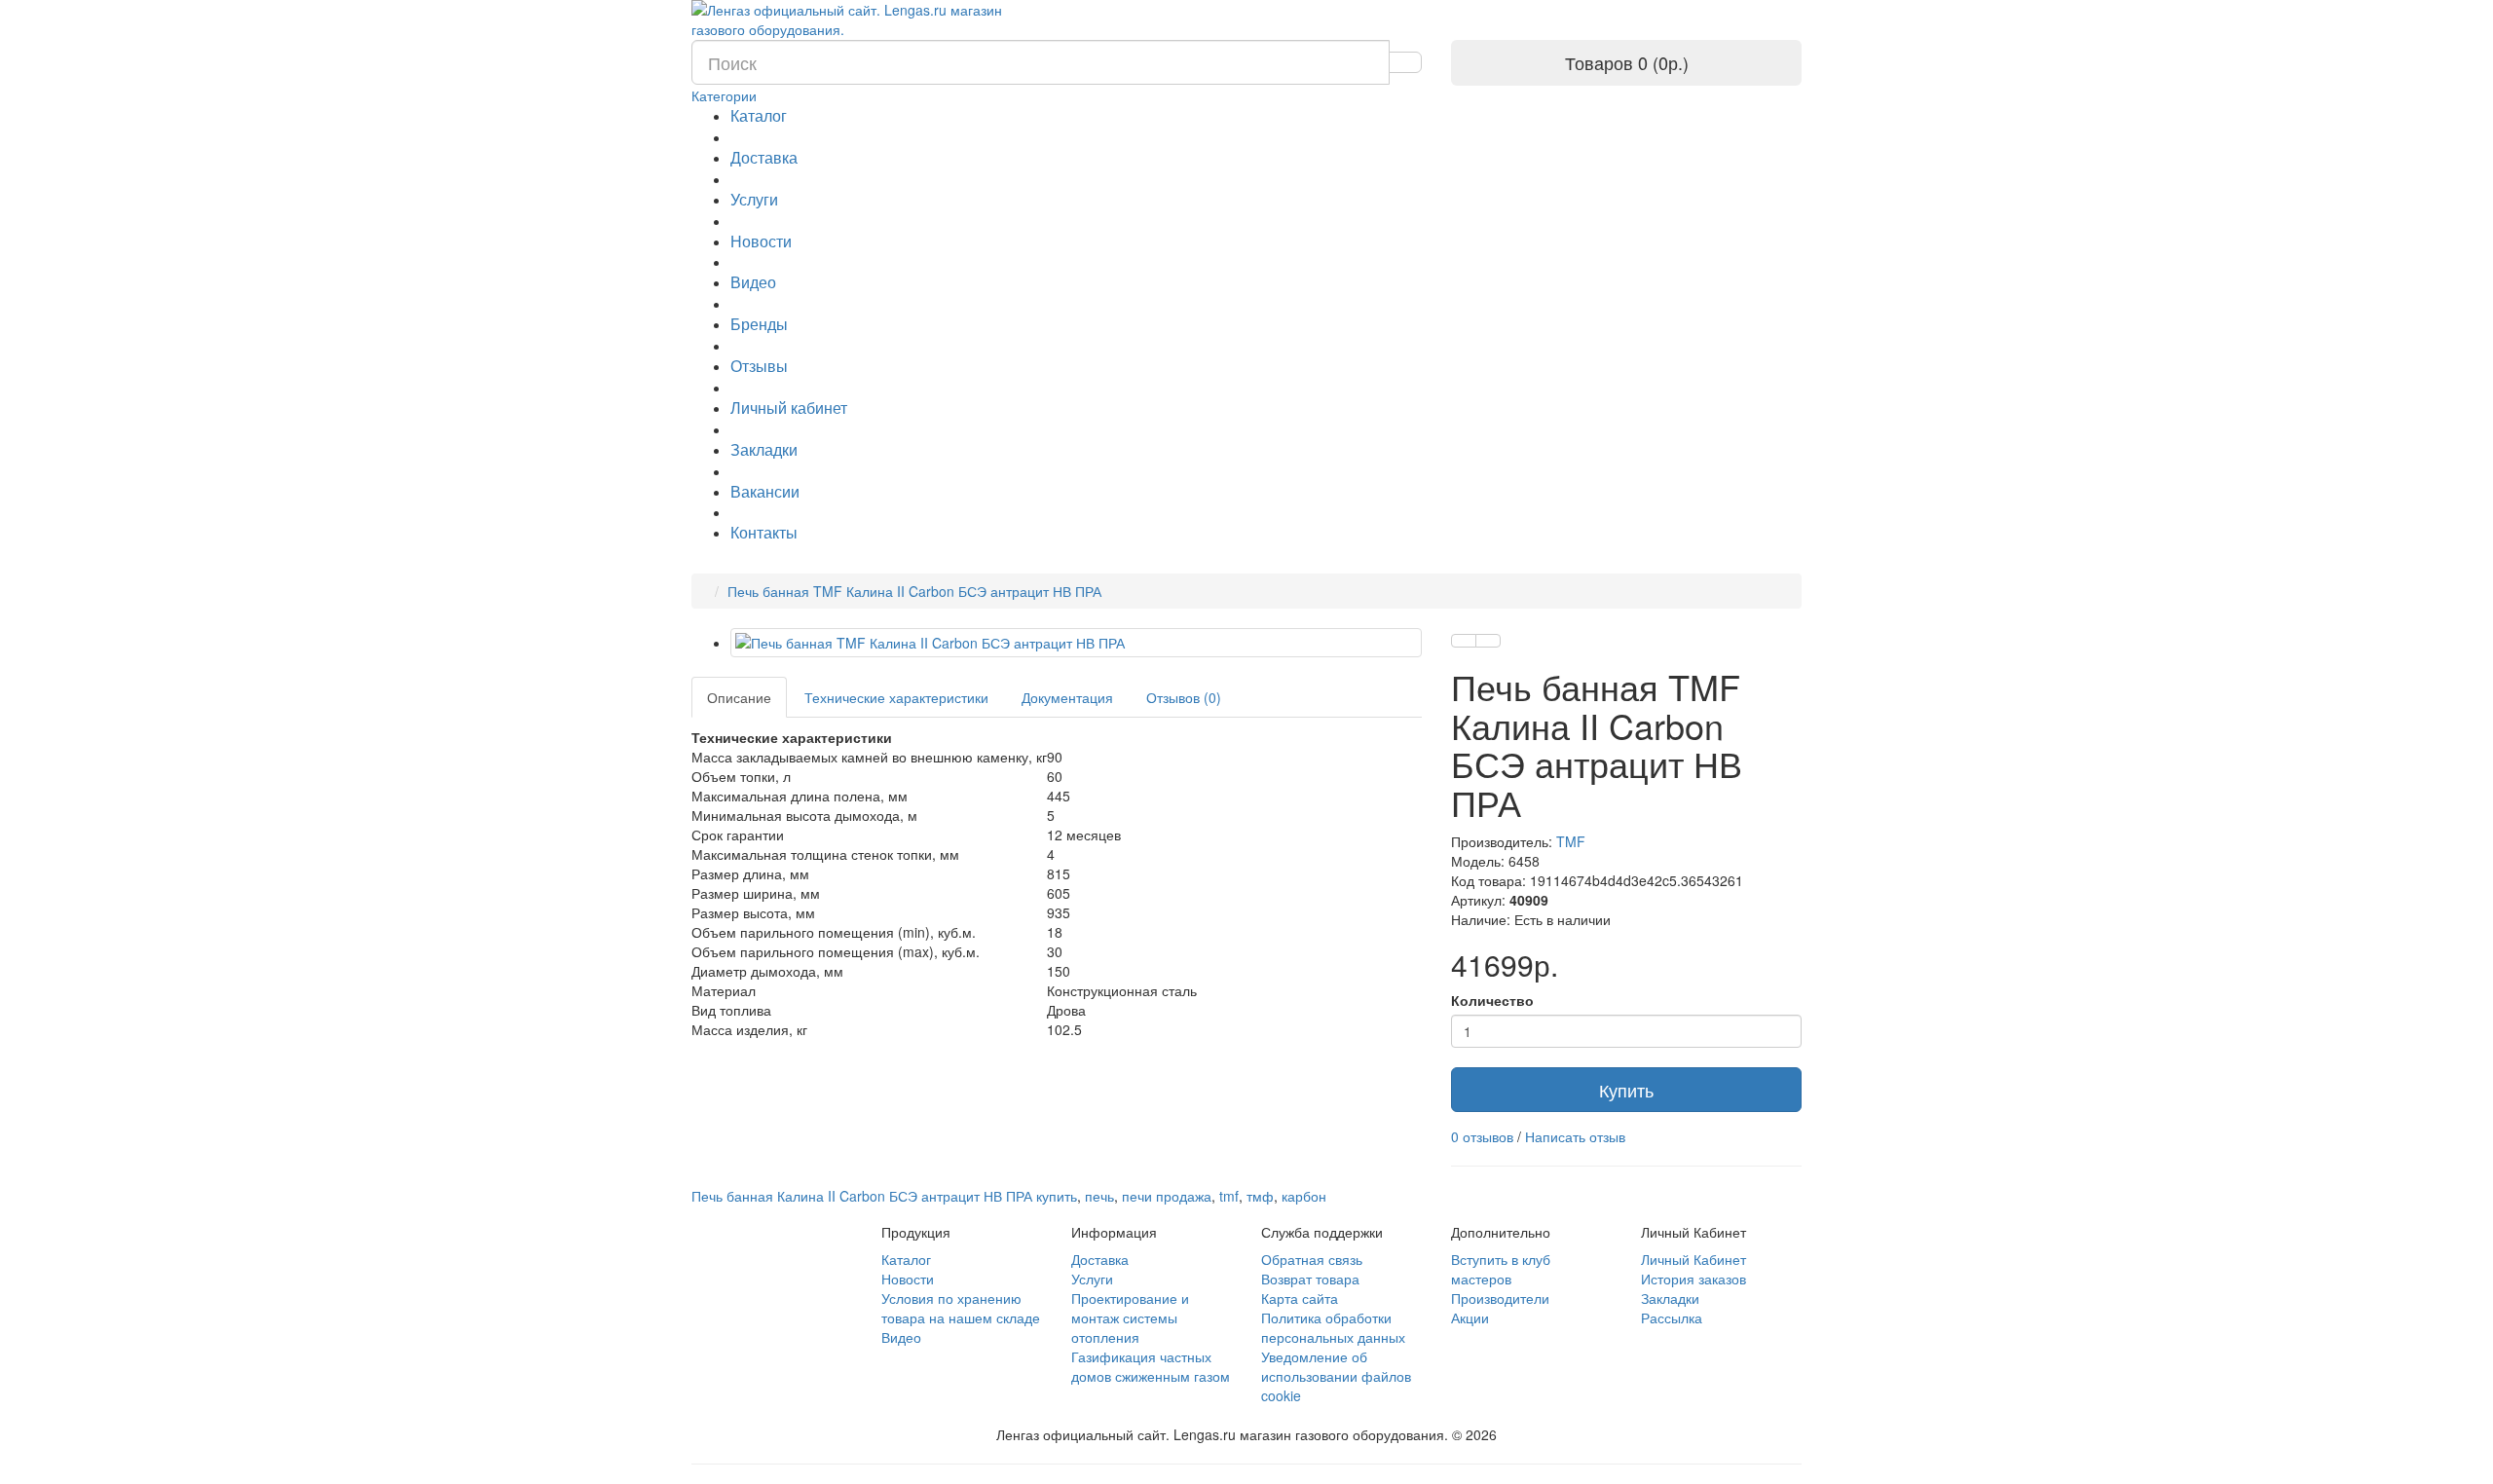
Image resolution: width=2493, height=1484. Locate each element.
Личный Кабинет (1693, 1259)
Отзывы (759, 366)
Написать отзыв (1575, 1136)
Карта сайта (1300, 1298)
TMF (1571, 841)
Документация (1067, 697)
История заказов (1693, 1279)
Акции (1470, 1317)
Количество (1492, 1000)
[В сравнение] (1488, 641)
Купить (1626, 1090)
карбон (1304, 1196)
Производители (1500, 1298)
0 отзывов (1482, 1136)
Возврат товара (1310, 1279)
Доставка (764, 157)
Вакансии (765, 491)
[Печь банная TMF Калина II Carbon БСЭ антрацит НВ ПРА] (1076, 643)
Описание (739, 697)
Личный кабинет (789, 408)
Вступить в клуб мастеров (1501, 1269)
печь (1099, 1196)
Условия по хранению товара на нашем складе (961, 1308)
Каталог (759, 115)
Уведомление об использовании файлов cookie (1336, 1376)
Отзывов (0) (1184, 697)
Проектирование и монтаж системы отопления (1130, 1317)
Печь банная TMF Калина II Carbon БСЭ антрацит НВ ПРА (914, 591)
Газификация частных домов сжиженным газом (1151, 1366)
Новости (761, 241)
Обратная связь (1312, 1259)
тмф (1260, 1196)
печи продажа (1167, 1196)
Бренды (759, 324)
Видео (753, 282)
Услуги (754, 199)
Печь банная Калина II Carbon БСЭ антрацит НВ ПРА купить (884, 1196)
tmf (1229, 1196)
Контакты (764, 532)
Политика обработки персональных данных (1333, 1327)
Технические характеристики (896, 697)
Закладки (764, 449)
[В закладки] (1464, 641)
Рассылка (1672, 1317)
